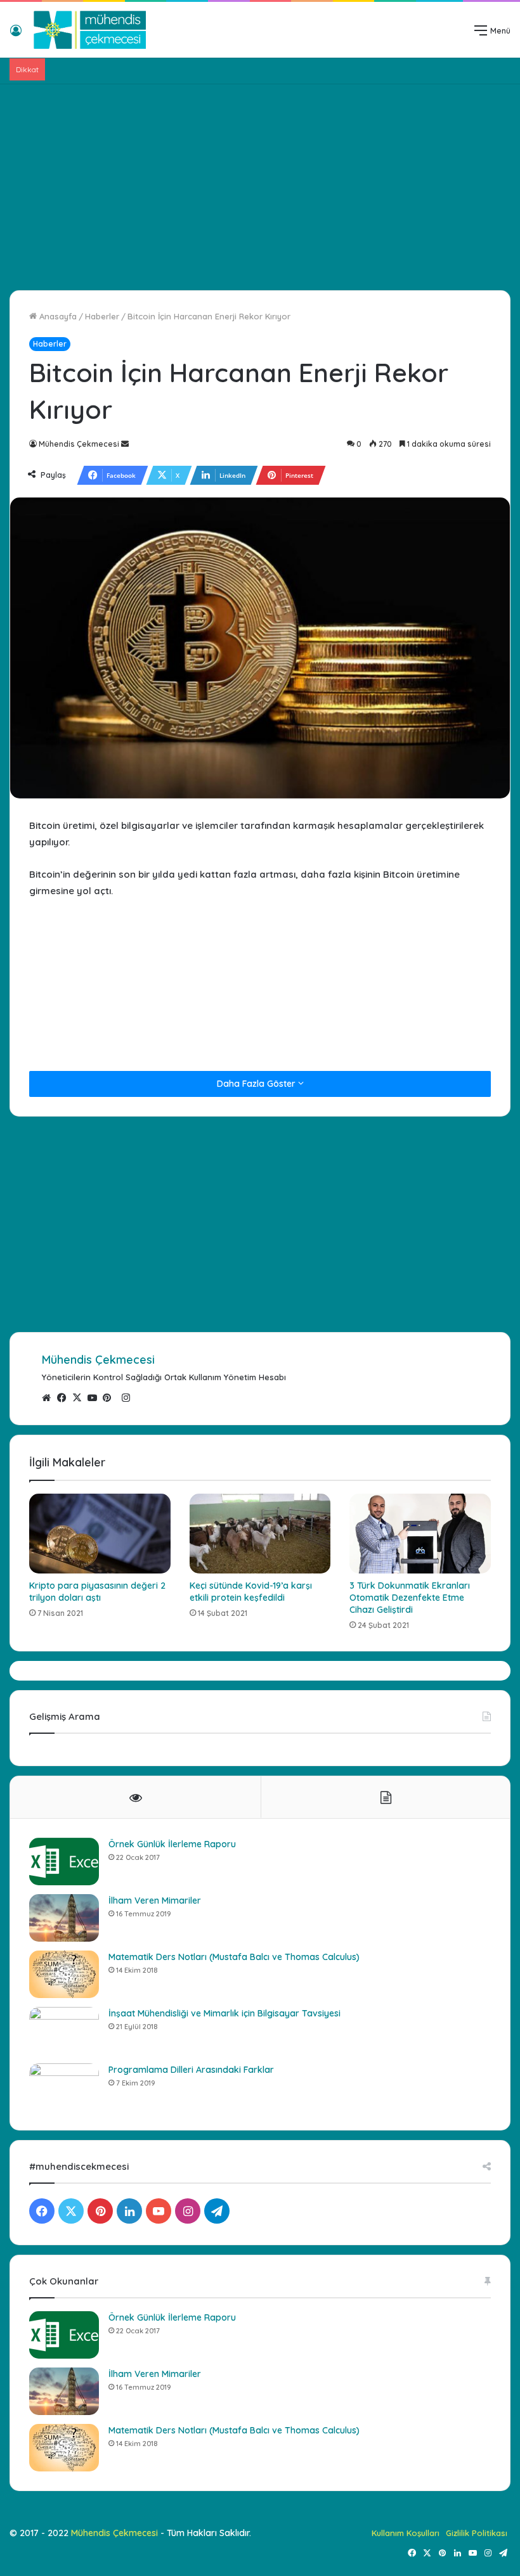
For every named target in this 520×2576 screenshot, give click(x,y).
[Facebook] (65, 1398)
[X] (80, 1398)
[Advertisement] (260, 183)
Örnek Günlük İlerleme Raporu (172, 1844)
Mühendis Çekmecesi (79, 444)
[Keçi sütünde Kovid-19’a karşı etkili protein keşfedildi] (260, 1534)
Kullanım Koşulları (406, 2533)
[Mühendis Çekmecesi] (90, 30)
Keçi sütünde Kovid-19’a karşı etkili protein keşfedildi (251, 1592)
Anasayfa (57, 316)
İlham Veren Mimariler (155, 1900)
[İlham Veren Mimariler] (64, 1918)
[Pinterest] (110, 1398)
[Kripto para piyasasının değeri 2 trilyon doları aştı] (100, 1534)
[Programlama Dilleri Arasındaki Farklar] (64, 2087)
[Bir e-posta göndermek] (125, 444)
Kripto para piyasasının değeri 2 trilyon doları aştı (97, 1592)
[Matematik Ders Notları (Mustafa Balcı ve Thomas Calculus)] (64, 1974)
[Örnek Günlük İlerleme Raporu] (64, 1862)
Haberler (102, 316)
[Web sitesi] (49, 1398)
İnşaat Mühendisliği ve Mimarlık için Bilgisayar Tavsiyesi (224, 2013)
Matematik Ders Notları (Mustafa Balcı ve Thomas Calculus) (234, 1957)
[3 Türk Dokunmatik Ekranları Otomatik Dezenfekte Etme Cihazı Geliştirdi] (420, 1533)
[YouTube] (95, 1398)
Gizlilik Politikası (477, 2533)
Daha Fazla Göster (257, 1084)
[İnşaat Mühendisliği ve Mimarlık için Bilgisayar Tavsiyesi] (64, 2031)
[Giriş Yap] (16, 35)
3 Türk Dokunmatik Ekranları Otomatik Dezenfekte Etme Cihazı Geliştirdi (410, 1598)
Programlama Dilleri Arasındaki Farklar (191, 2070)
